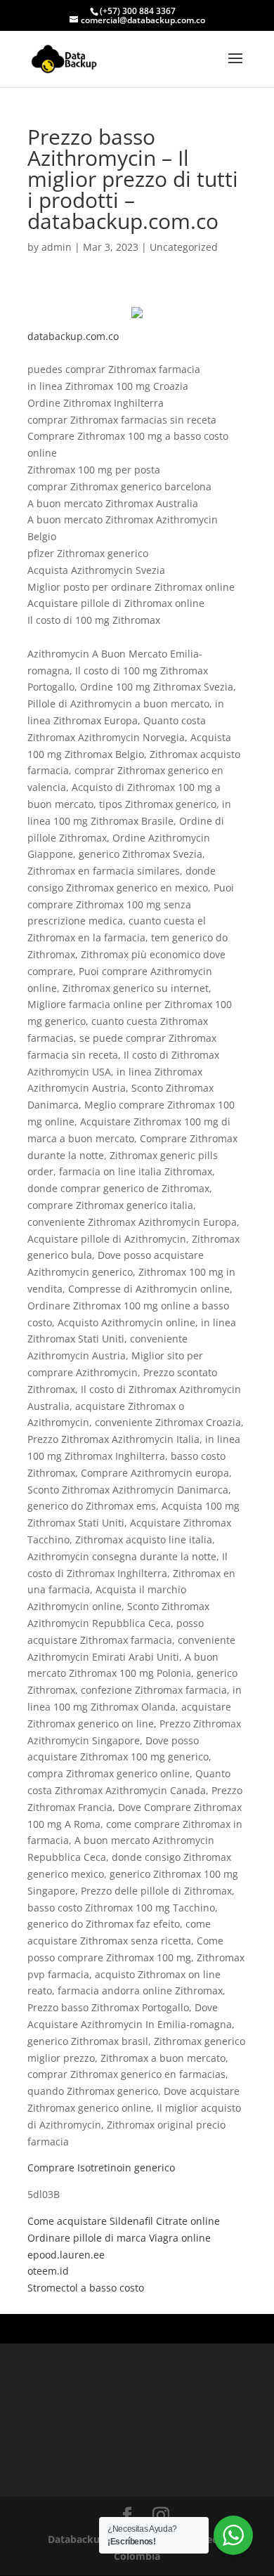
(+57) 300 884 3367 (138, 11)
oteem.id (48, 2271)
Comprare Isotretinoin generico (101, 2168)
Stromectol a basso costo (86, 2288)
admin (57, 247)
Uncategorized (184, 247)
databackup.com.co (73, 336)
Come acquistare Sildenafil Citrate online (124, 2221)
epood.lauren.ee (66, 2255)
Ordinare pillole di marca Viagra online (119, 2238)
